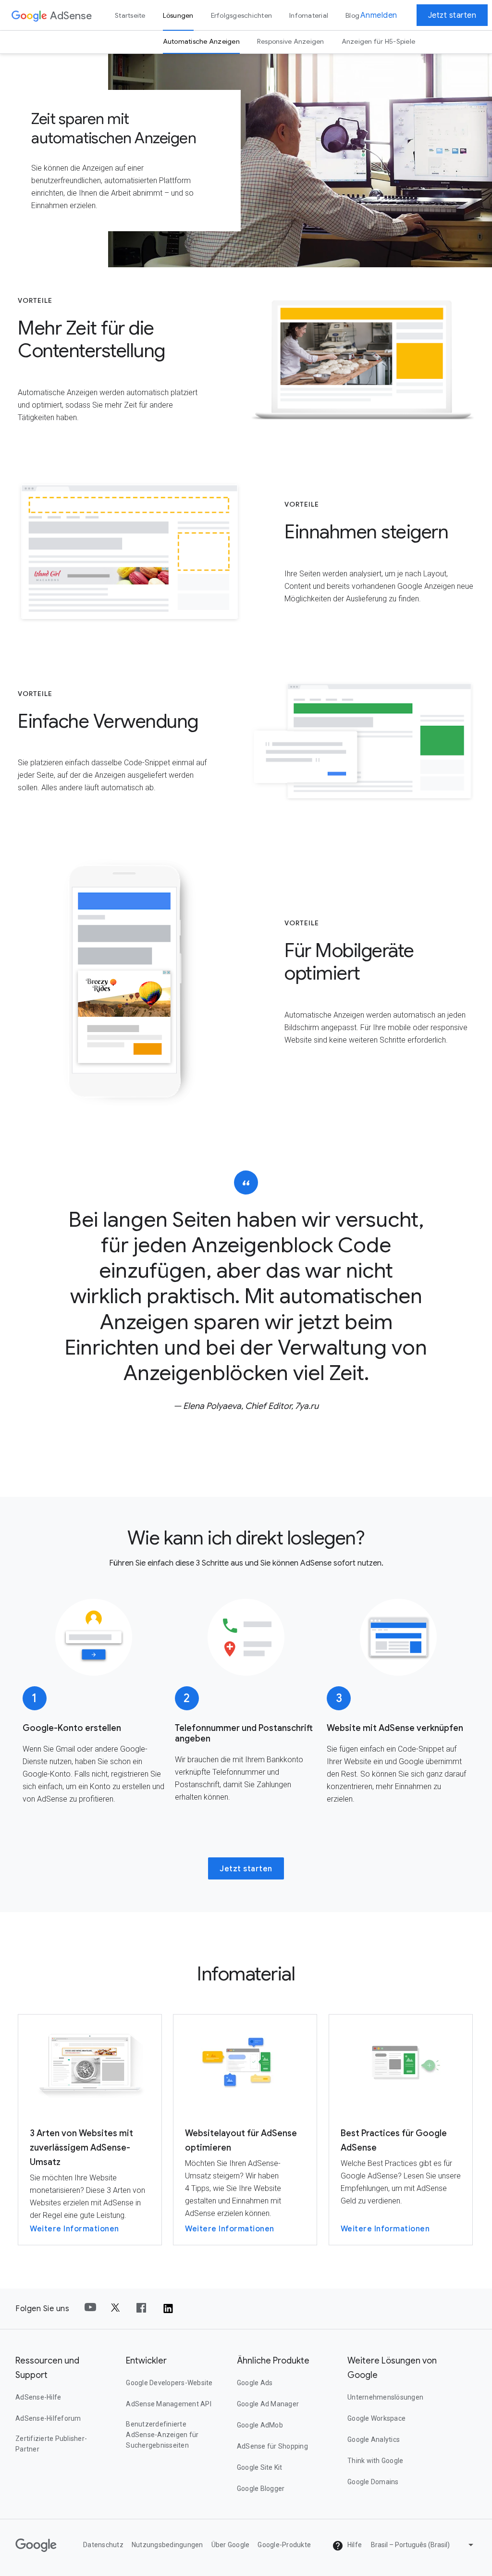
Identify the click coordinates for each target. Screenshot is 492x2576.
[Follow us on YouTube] (90, 2309)
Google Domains (373, 2482)
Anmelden (379, 15)
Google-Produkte (284, 2545)
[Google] (29, 15)
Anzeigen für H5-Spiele (379, 41)
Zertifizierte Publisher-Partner (51, 2444)
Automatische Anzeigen (201, 41)
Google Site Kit (260, 2467)
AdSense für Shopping (272, 2446)
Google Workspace (376, 2418)
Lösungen (178, 15)
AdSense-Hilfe (38, 2397)
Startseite (130, 15)
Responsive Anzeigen (291, 41)
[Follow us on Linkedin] (168, 2309)
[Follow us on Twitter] (116, 2309)
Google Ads (255, 2383)
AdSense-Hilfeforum (48, 2418)
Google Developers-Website (169, 2383)
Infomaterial (309, 15)
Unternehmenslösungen (385, 2397)
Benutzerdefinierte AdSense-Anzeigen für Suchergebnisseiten (162, 2435)
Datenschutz (103, 2545)
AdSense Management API (169, 2404)
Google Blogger (261, 2489)
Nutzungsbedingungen (167, 2545)
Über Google (231, 2545)
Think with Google (375, 2461)
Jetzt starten (452, 15)
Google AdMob (260, 2425)
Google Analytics (374, 2439)
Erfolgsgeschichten (242, 15)
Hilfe (354, 2545)
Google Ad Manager (268, 2404)
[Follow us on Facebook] (142, 2309)
